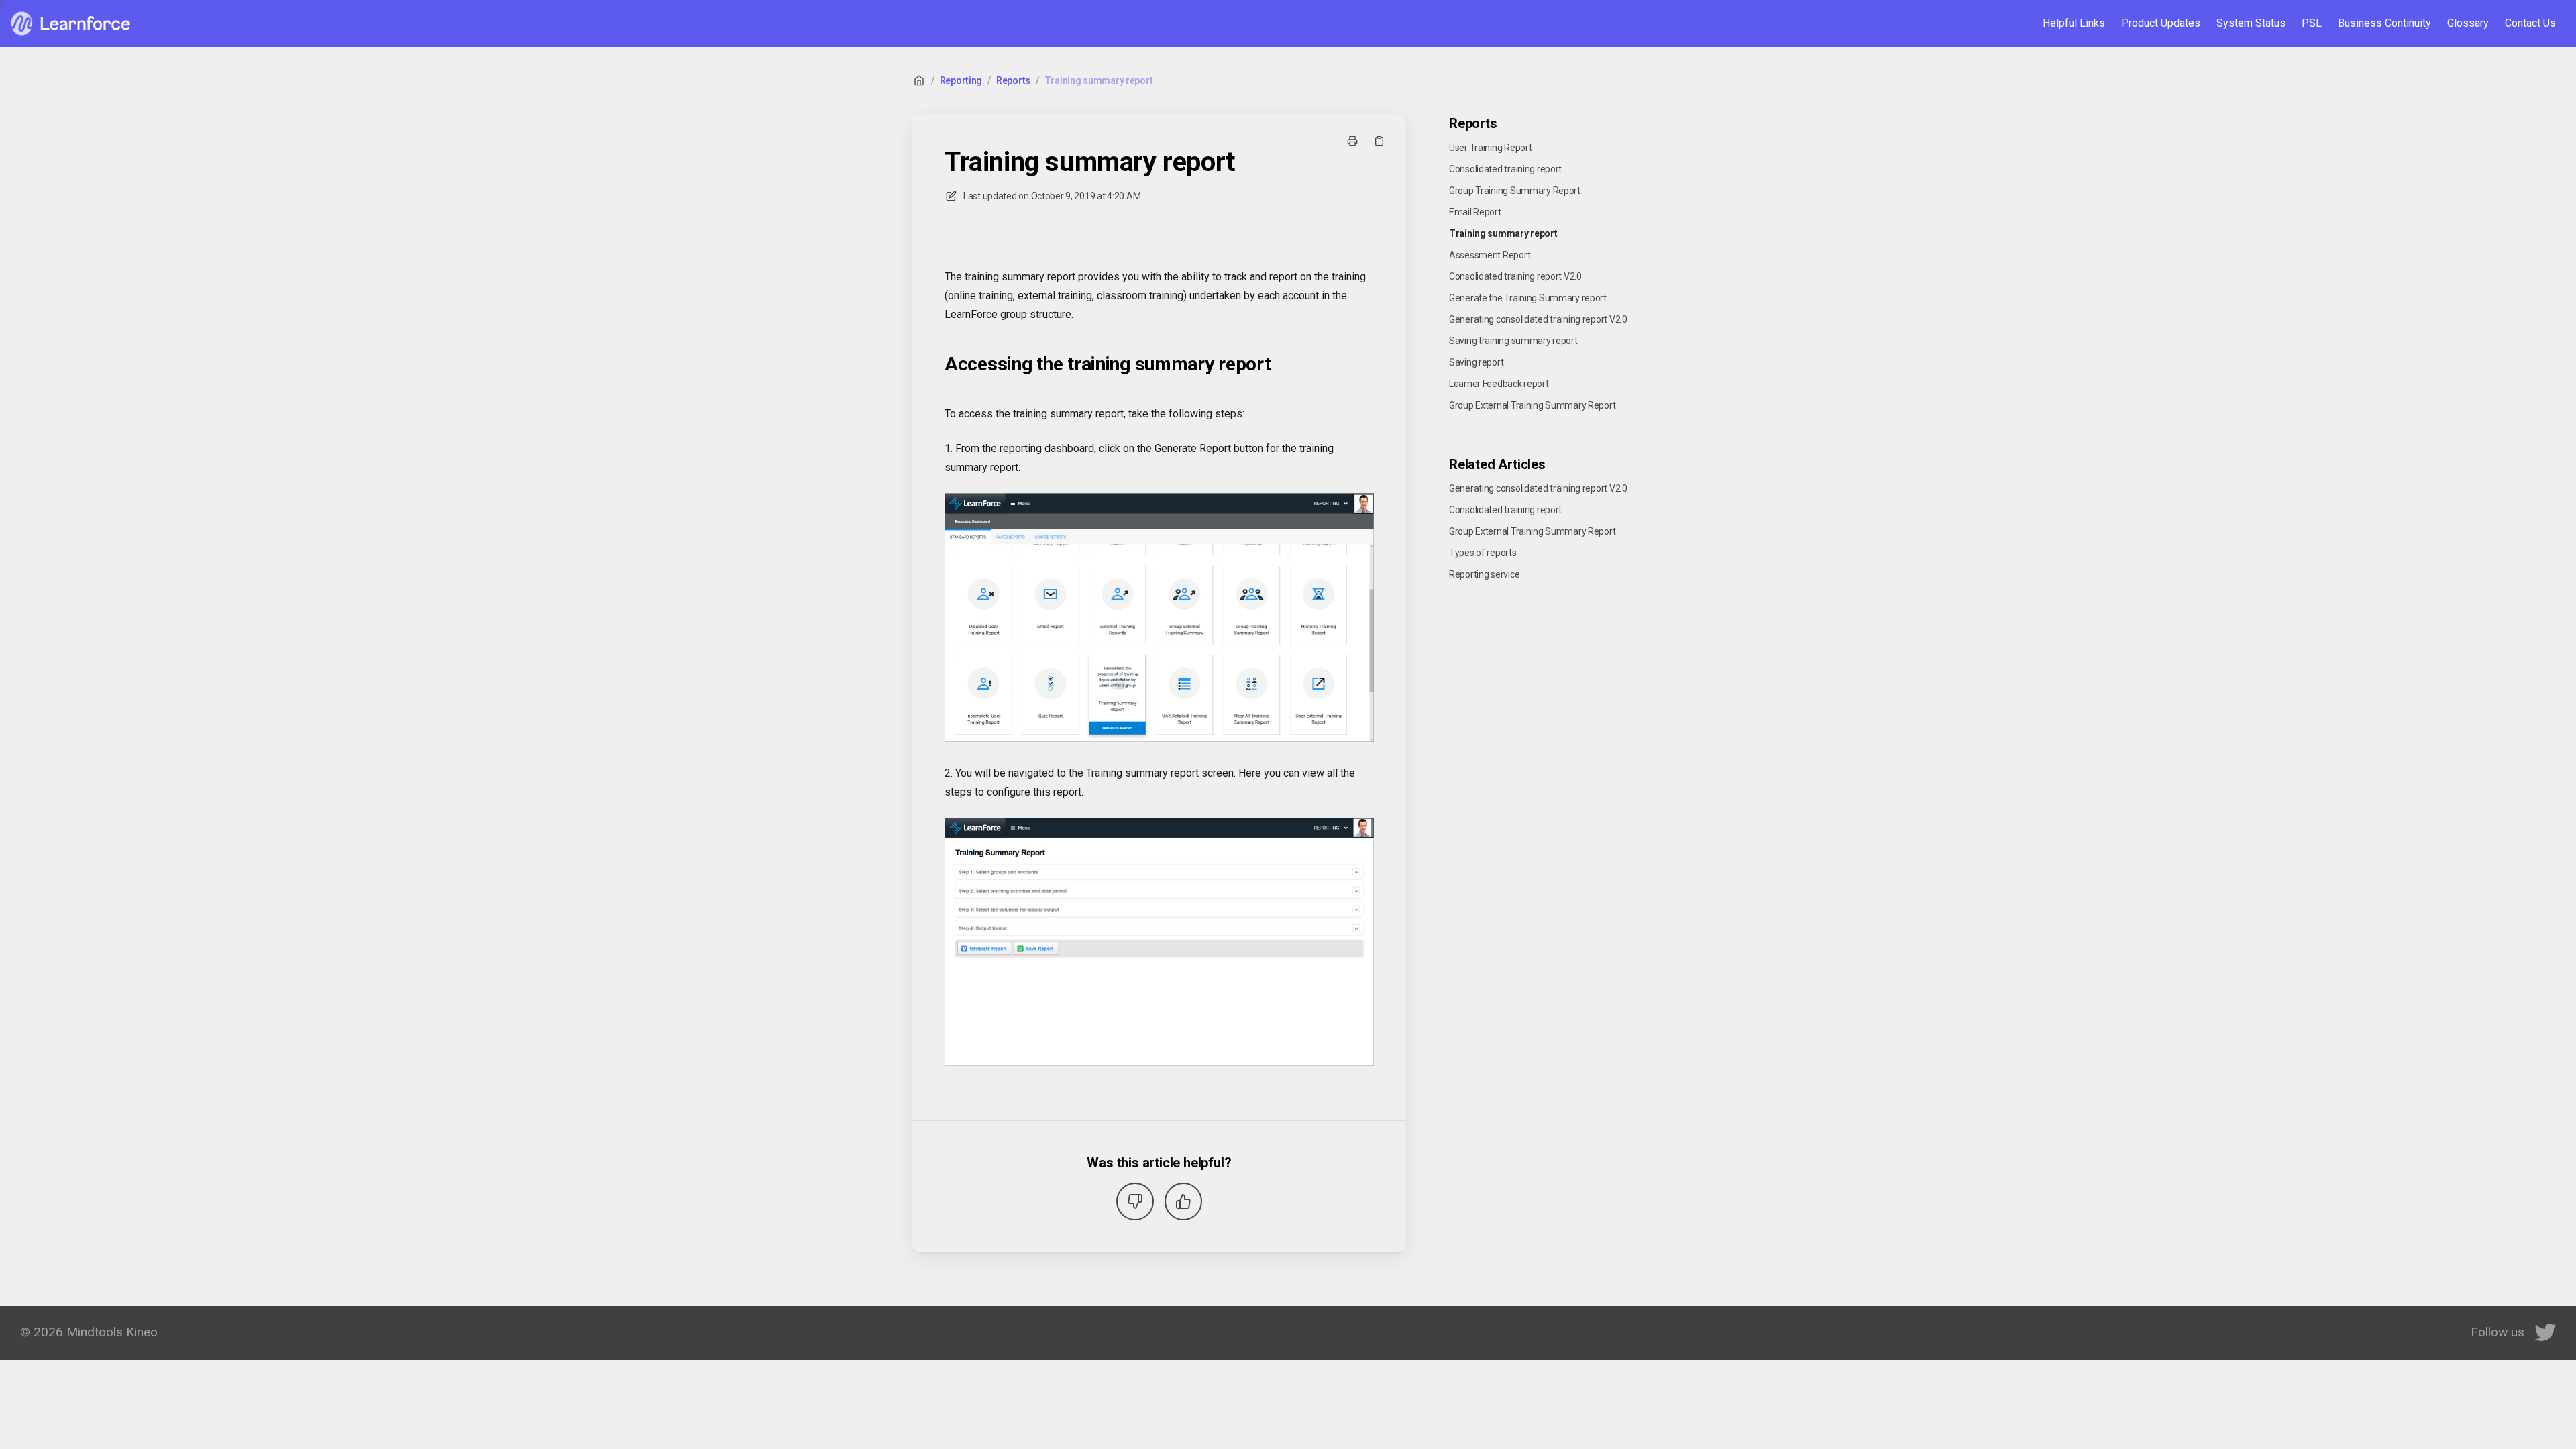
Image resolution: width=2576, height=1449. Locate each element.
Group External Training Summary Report (1532, 405)
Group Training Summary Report (1515, 191)
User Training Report (1490, 148)
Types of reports (1483, 553)
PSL (2312, 23)
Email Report (1475, 212)
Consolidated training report (1505, 169)
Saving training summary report (1513, 341)
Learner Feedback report (1499, 384)
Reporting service (1484, 574)
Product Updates (2161, 23)
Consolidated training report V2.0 (1515, 276)
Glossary (2468, 23)
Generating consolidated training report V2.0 (1538, 319)
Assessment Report (1490, 255)
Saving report (1476, 362)
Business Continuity (2384, 23)
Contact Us (2530, 23)
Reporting (961, 80)
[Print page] (1352, 141)
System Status (2251, 23)
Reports (1013, 80)
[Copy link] (1379, 141)
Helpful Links (2074, 23)
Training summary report (1099, 80)
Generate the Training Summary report (1528, 298)
